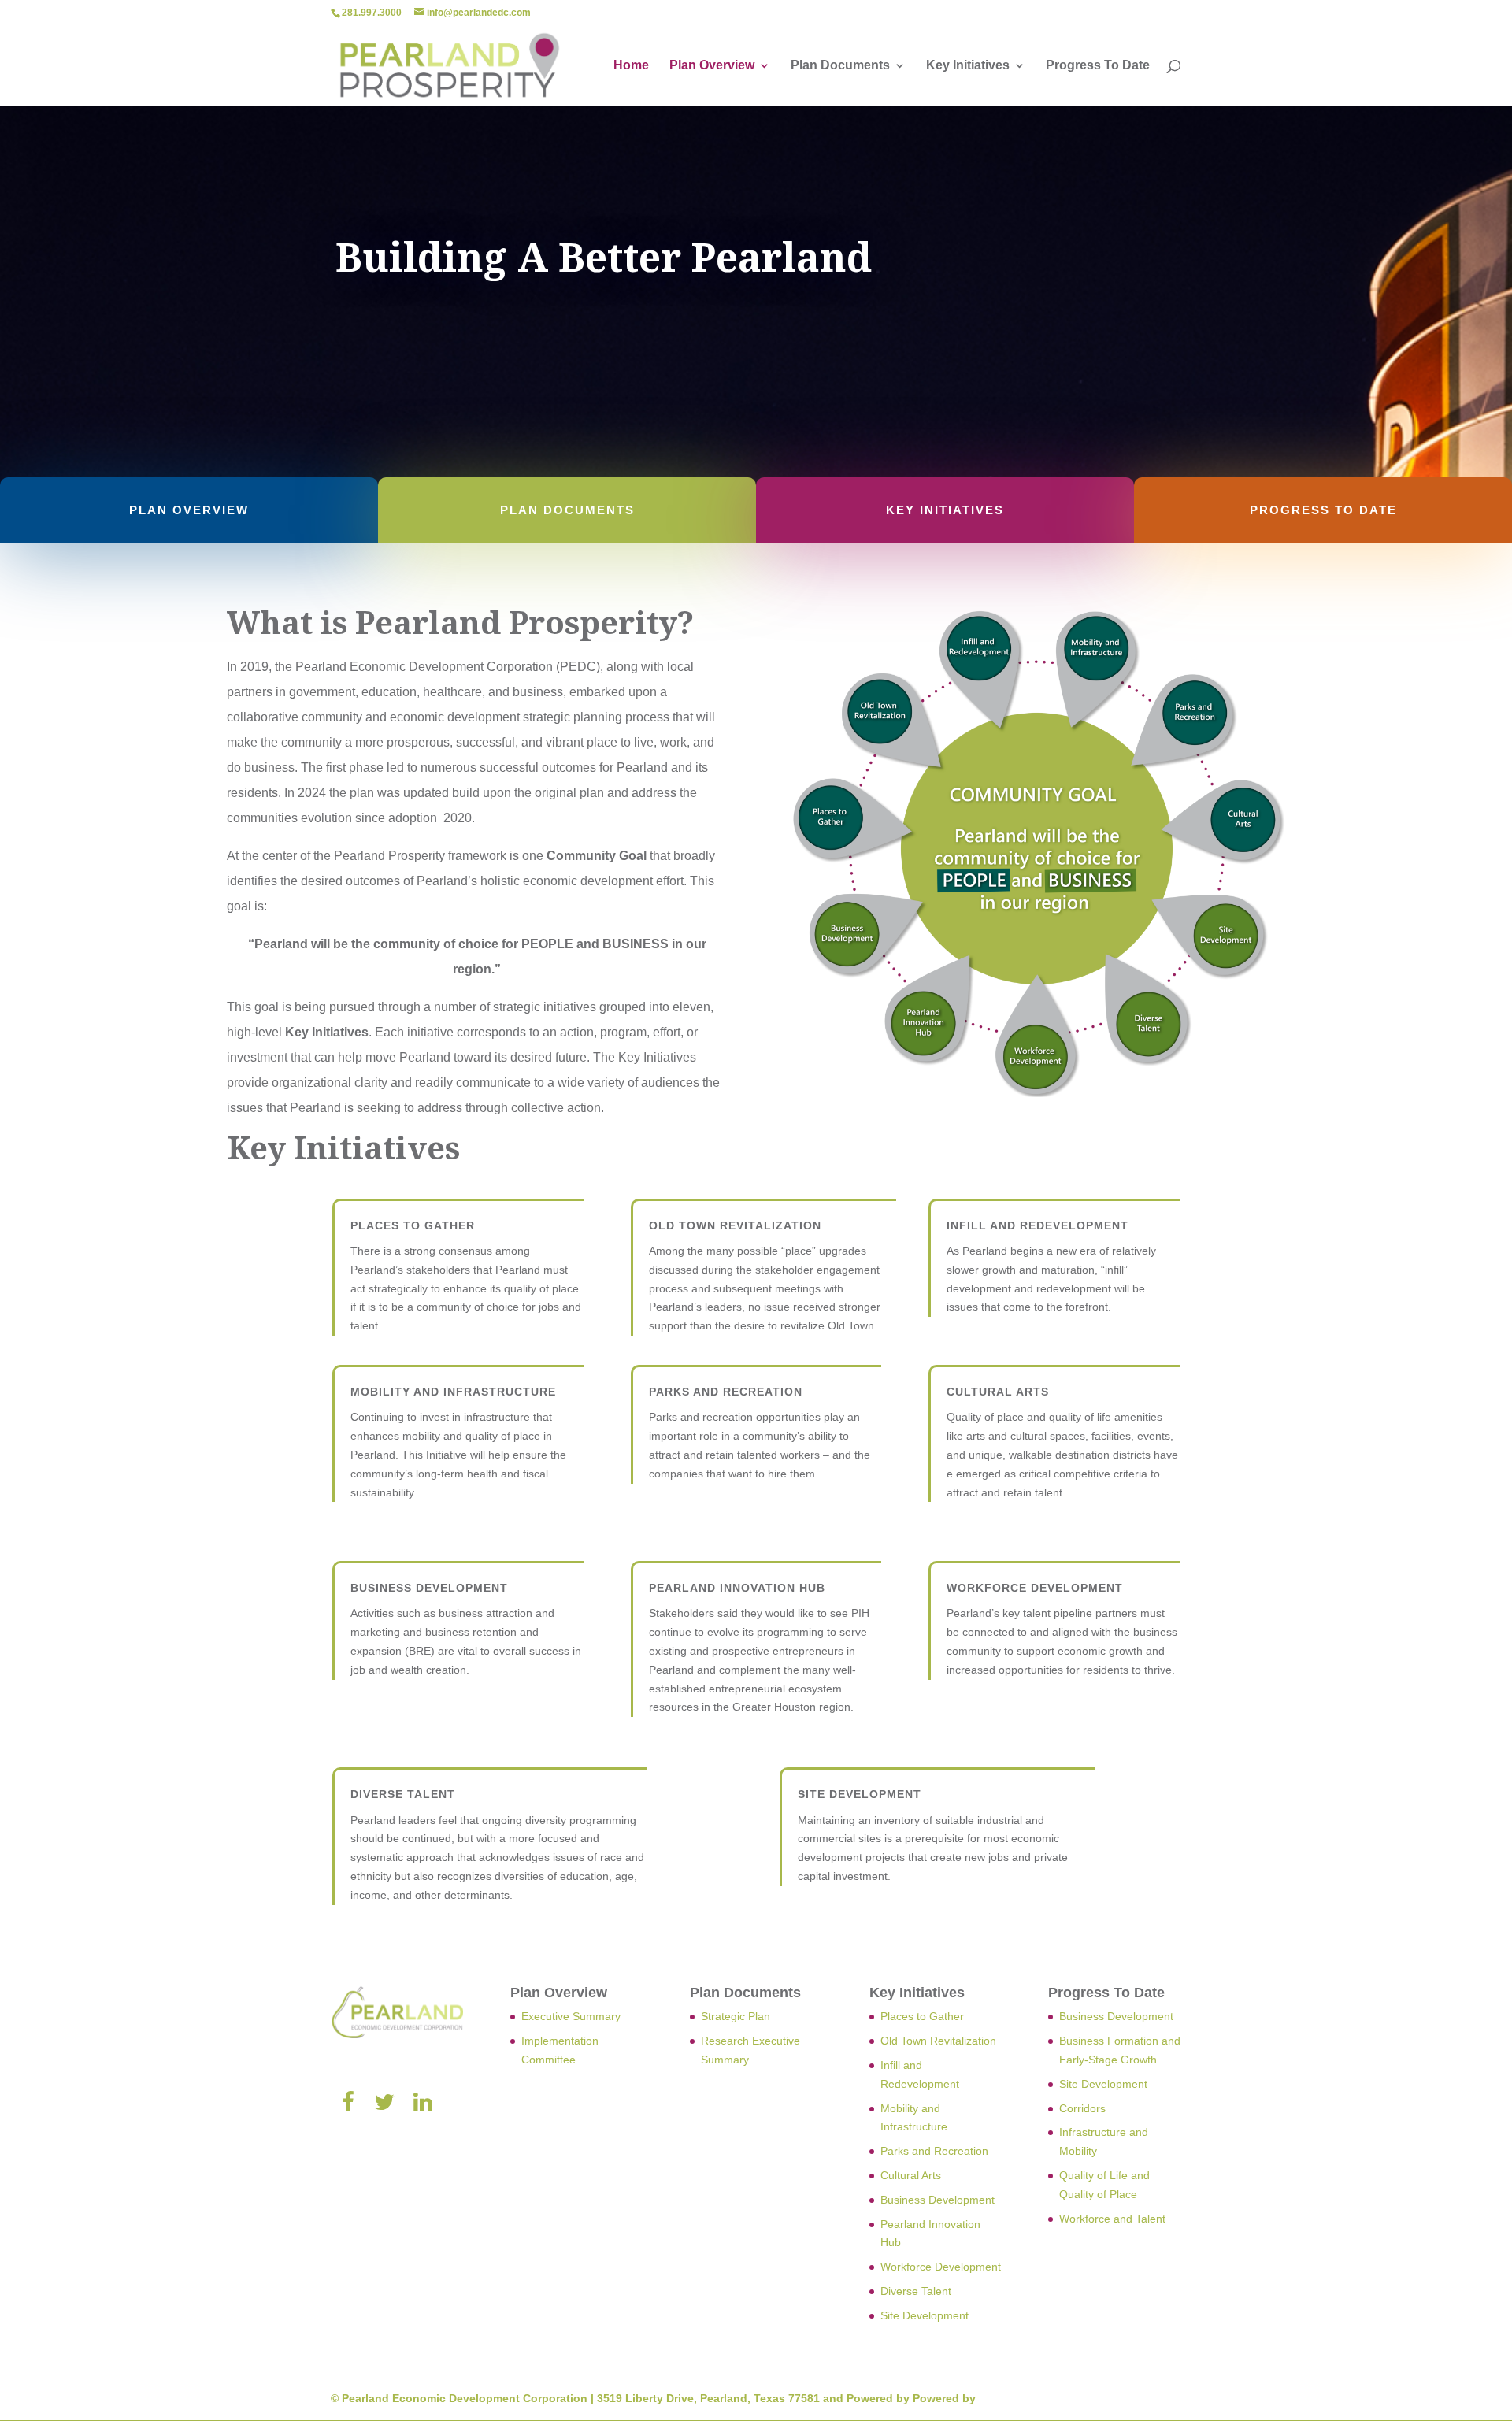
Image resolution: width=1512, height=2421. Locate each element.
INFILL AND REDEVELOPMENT (1038, 1225)
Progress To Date (1098, 66)
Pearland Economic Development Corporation (465, 2398)
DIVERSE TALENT (403, 1794)
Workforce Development (941, 2267)
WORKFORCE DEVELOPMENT (1035, 1588)
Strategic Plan (736, 2016)
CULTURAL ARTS (998, 1392)
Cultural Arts (911, 2175)
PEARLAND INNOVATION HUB (737, 1588)
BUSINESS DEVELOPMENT (429, 1588)
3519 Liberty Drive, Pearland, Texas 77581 (708, 2398)
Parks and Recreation (934, 2151)
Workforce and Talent (1112, 2219)
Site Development (925, 2315)
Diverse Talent (916, 2291)
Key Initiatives (968, 66)
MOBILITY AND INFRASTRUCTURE (453, 1392)
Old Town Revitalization (938, 2041)
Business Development (938, 2200)
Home (631, 66)
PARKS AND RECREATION (726, 1392)
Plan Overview (712, 66)
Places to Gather (413, 1225)
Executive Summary (571, 2016)
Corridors (1082, 2108)
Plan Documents (840, 66)
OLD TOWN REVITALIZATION (735, 1225)
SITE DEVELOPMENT (860, 1794)
